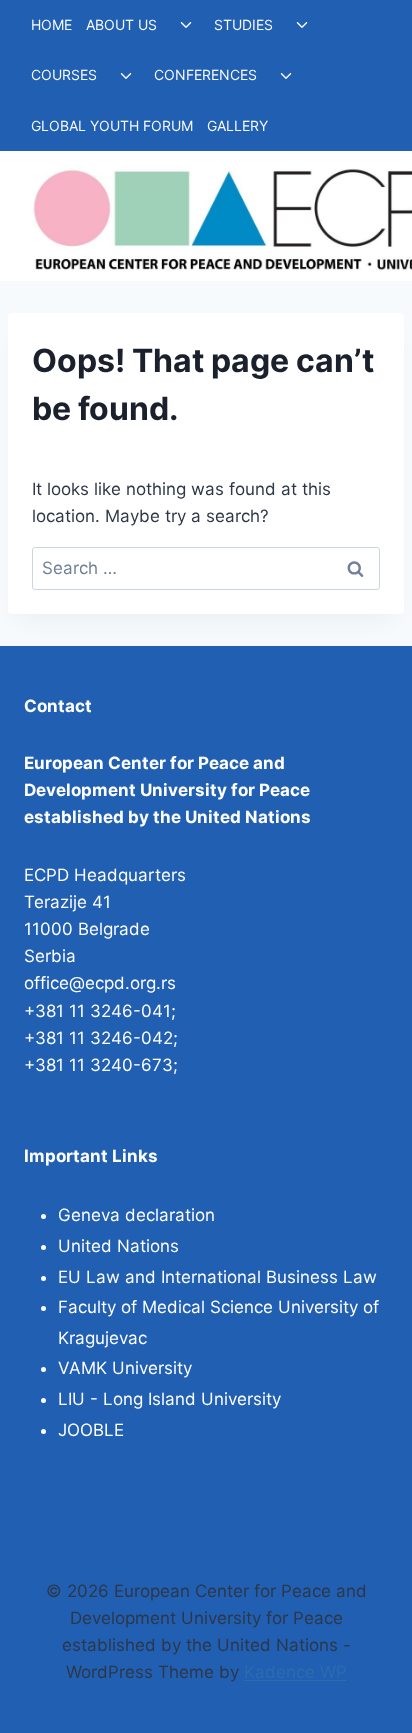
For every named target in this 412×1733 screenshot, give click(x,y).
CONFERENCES (205, 74)
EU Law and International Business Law (217, 1277)
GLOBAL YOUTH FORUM (112, 125)
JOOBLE (91, 1430)
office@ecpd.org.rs (100, 983)
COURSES (64, 74)
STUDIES (243, 24)
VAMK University (125, 1368)
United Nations (118, 1246)
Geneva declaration (136, 1215)
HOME (51, 24)
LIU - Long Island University (169, 1399)
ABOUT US (121, 24)
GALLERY (237, 125)
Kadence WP (295, 1672)
